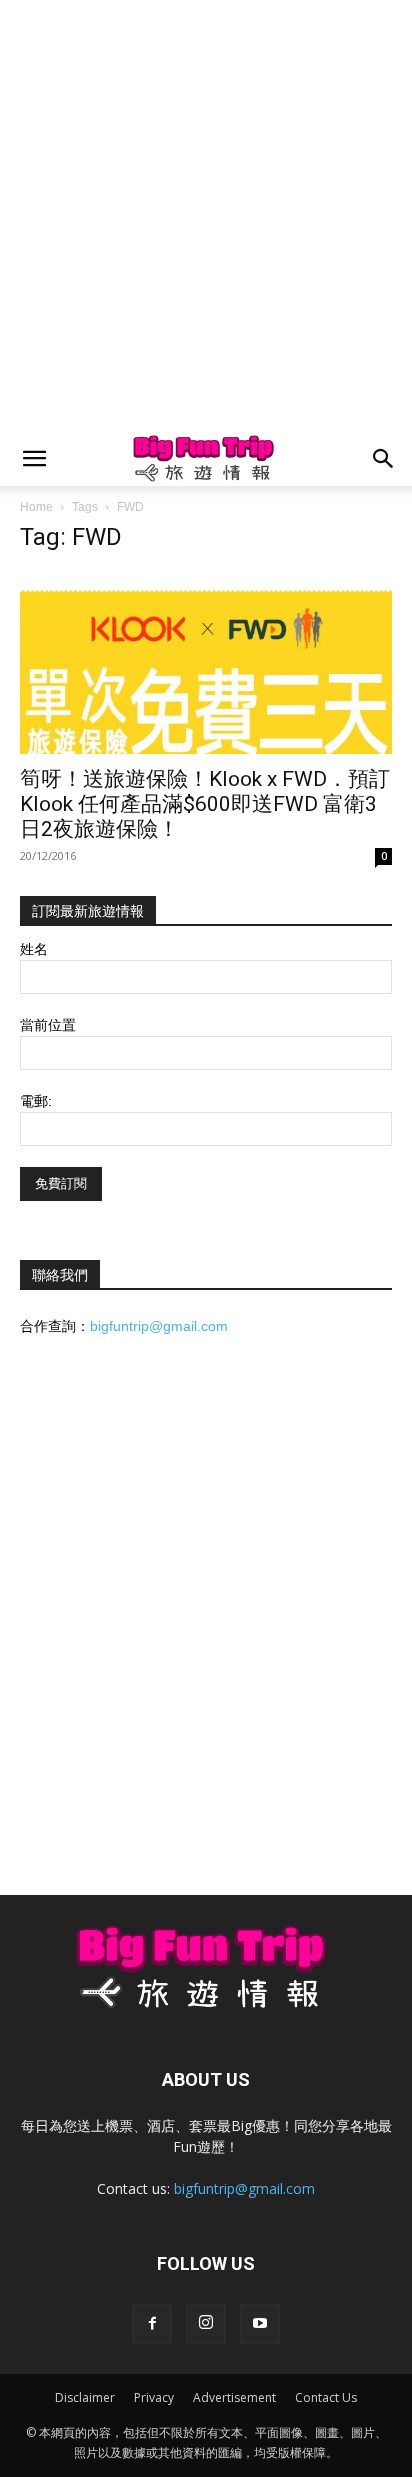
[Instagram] (206, 2324)
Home (36, 507)
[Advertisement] (206, 216)
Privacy (154, 2397)
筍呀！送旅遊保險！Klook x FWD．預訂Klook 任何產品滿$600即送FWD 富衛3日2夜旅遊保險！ (205, 804)
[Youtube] (260, 2324)
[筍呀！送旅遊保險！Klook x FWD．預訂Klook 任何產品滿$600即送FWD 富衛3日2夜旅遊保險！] (206, 663)
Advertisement (234, 2397)
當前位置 (48, 1025)
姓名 (34, 949)
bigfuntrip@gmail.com (159, 1326)
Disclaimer (85, 2397)
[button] (34, 459)
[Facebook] (152, 2324)
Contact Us (326, 2397)
